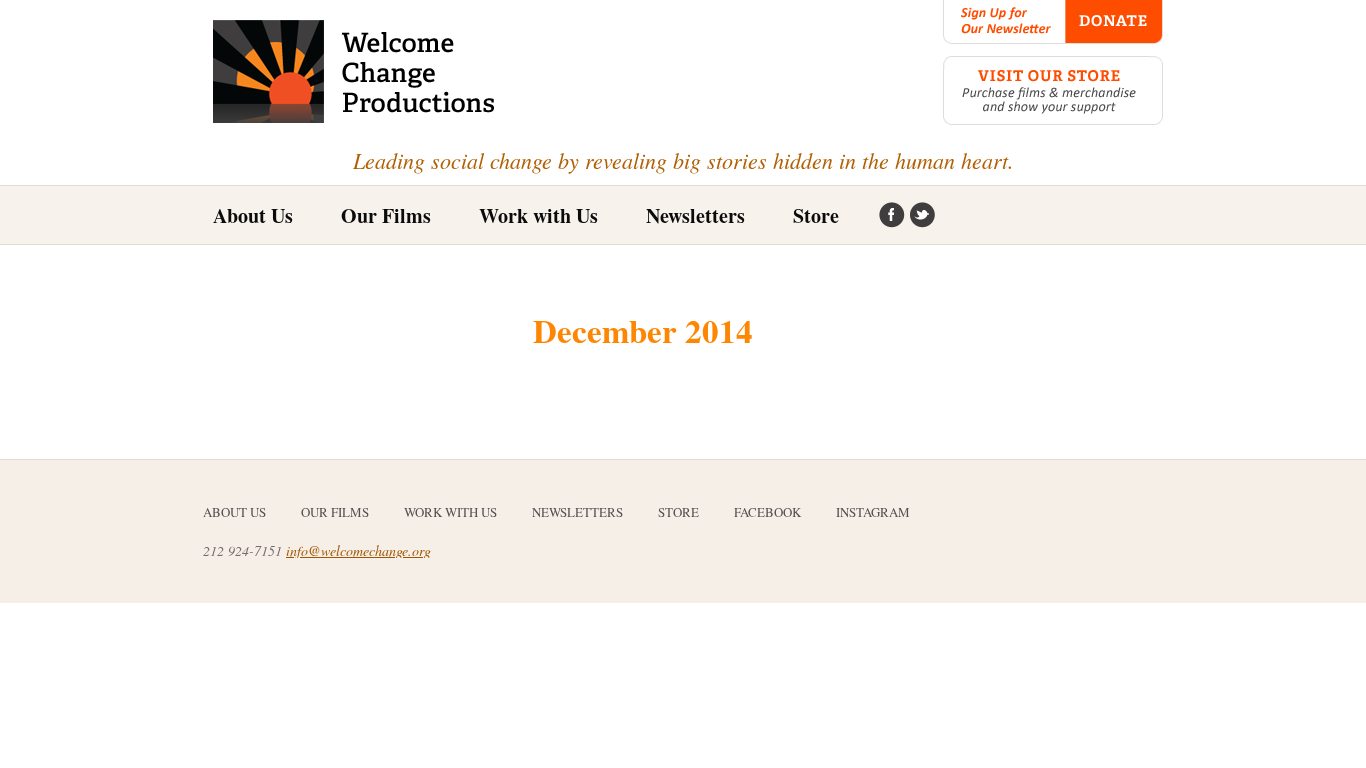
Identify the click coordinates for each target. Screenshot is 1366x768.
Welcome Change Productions (355, 71)
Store (816, 215)
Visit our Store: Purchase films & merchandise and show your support (1053, 90)
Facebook (892, 216)
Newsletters (695, 215)
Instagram (922, 216)
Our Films (335, 512)
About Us (253, 215)
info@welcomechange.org (358, 550)
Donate (1114, 22)
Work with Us (538, 215)
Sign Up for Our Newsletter (1004, 22)
